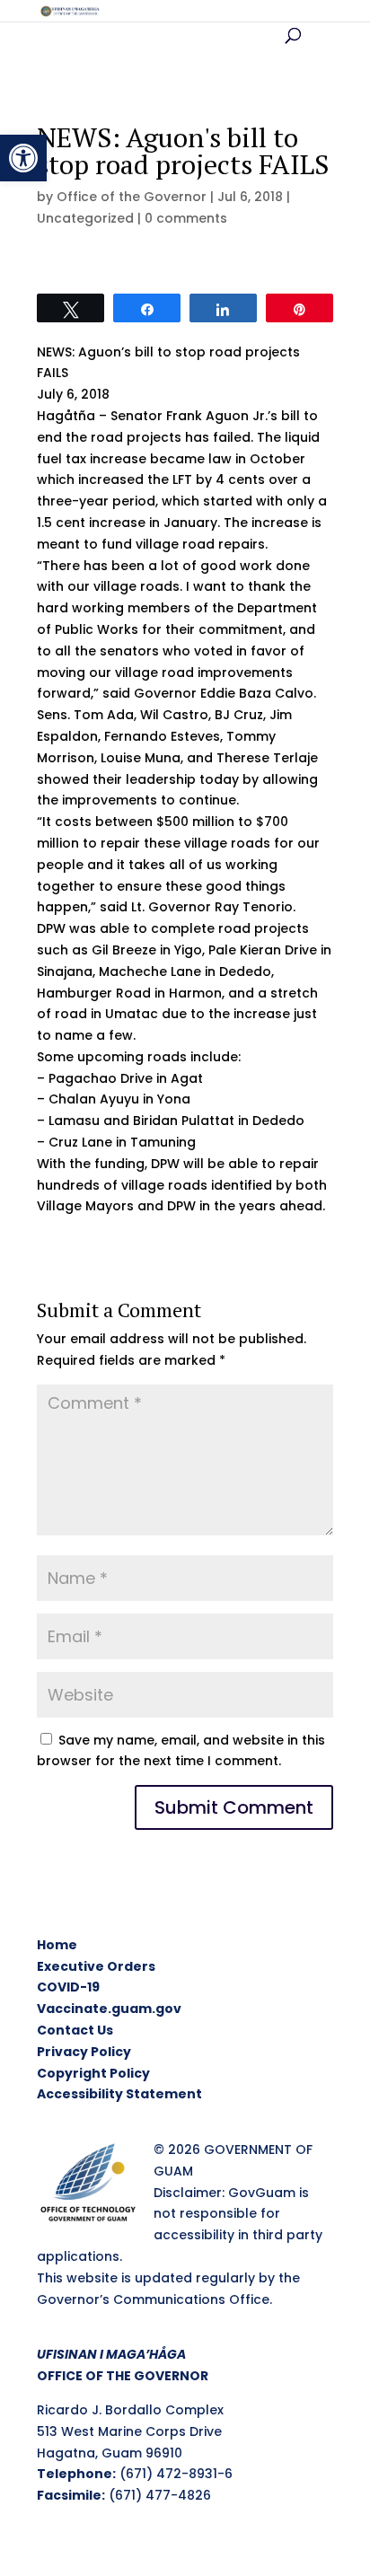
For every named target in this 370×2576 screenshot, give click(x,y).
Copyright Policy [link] (93, 2073)
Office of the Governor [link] (132, 197)
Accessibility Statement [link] (119, 2094)
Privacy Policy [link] (84, 2052)
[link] (23, 158)
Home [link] (57, 1945)
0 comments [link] (186, 218)
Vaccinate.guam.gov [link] (109, 2009)
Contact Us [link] (75, 2030)
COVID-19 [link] (68, 1987)
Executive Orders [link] (96, 1966)
